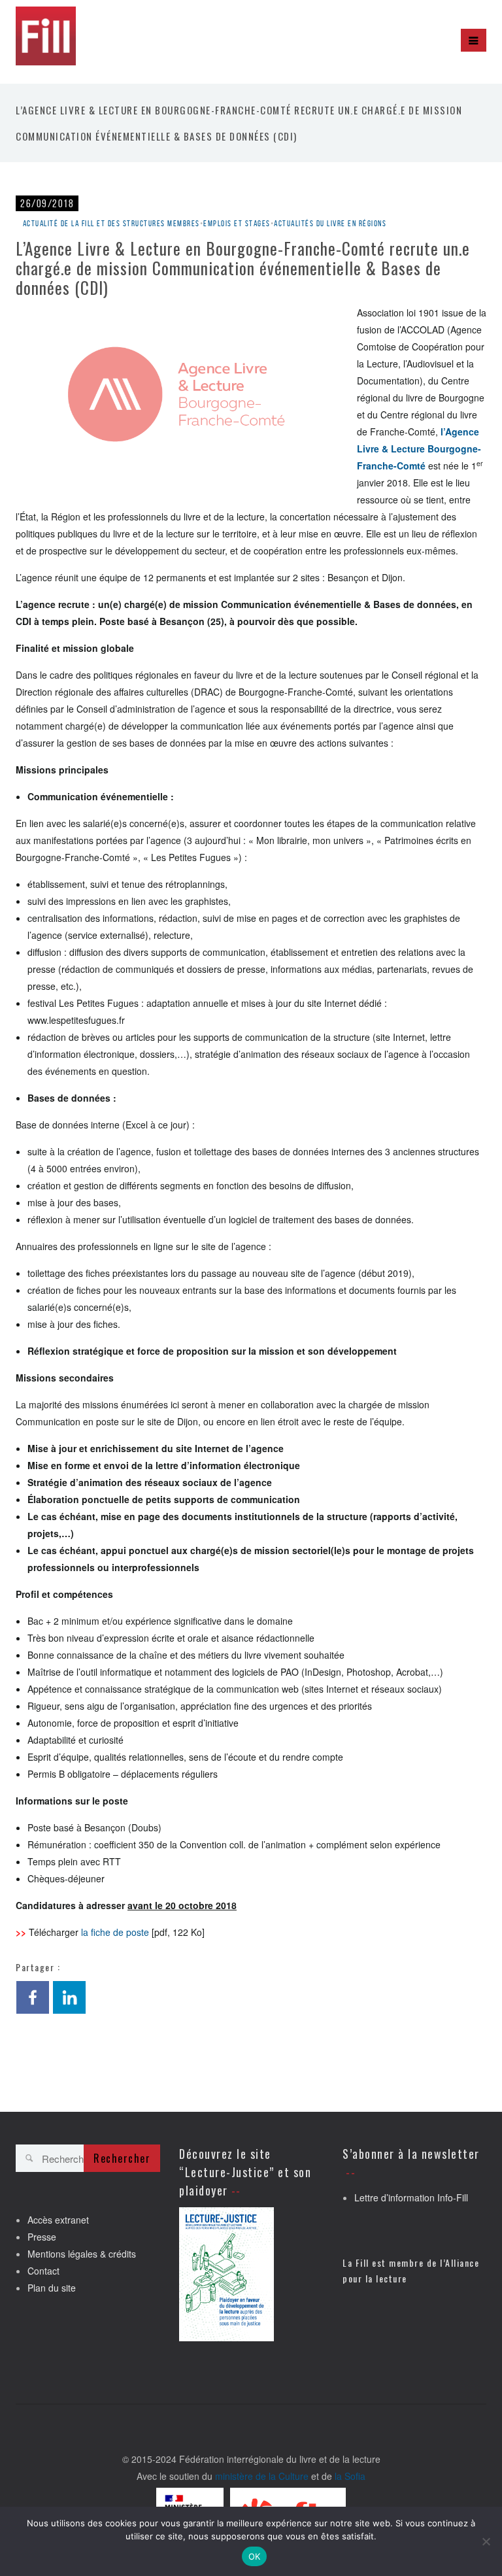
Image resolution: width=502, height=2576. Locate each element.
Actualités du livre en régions (330, 223)
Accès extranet (58, 2220)
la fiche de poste (115, 1932)
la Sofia (350, 2476)
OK (255, 2556)
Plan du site (52, 2288)
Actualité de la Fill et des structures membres (111, 223)
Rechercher (122, 2158)
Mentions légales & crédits (82, 2254)
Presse (42, 2237)
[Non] (486, 2541)
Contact (43, 2271)
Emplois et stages (237, 223)
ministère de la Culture (262, 2476)
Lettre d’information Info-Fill (411, 2197)
